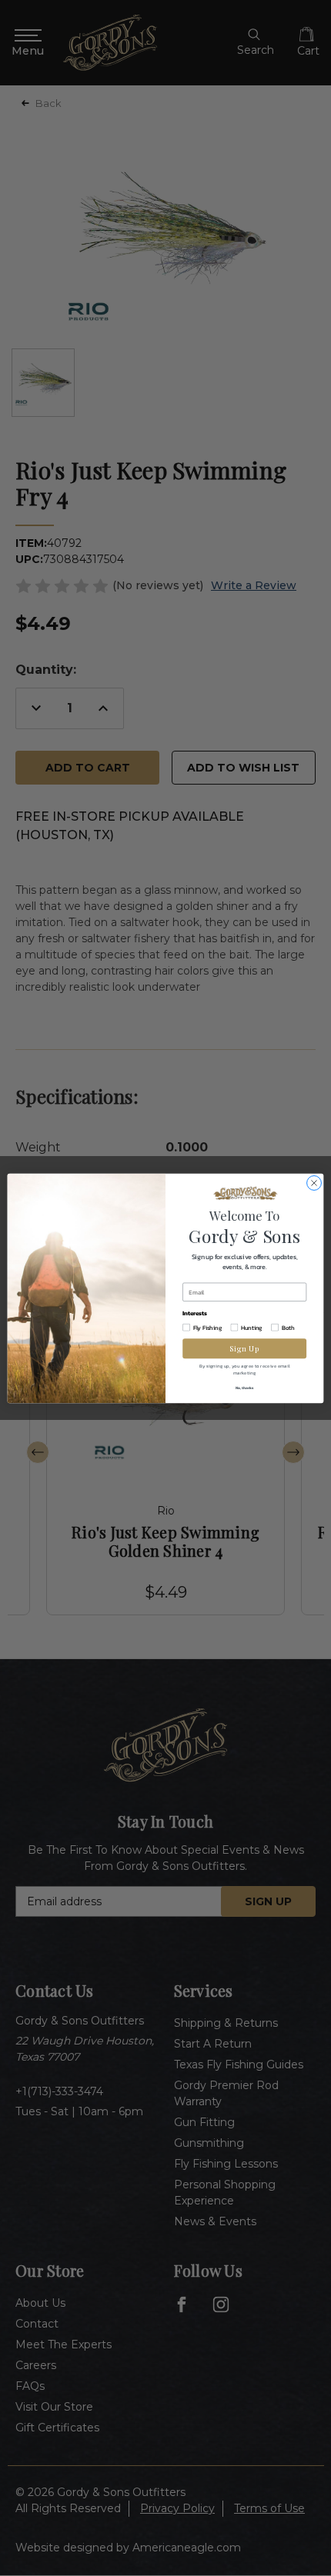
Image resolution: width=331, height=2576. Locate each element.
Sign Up (244, 1348)
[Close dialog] (314, 1183)
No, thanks (245, 1387)
